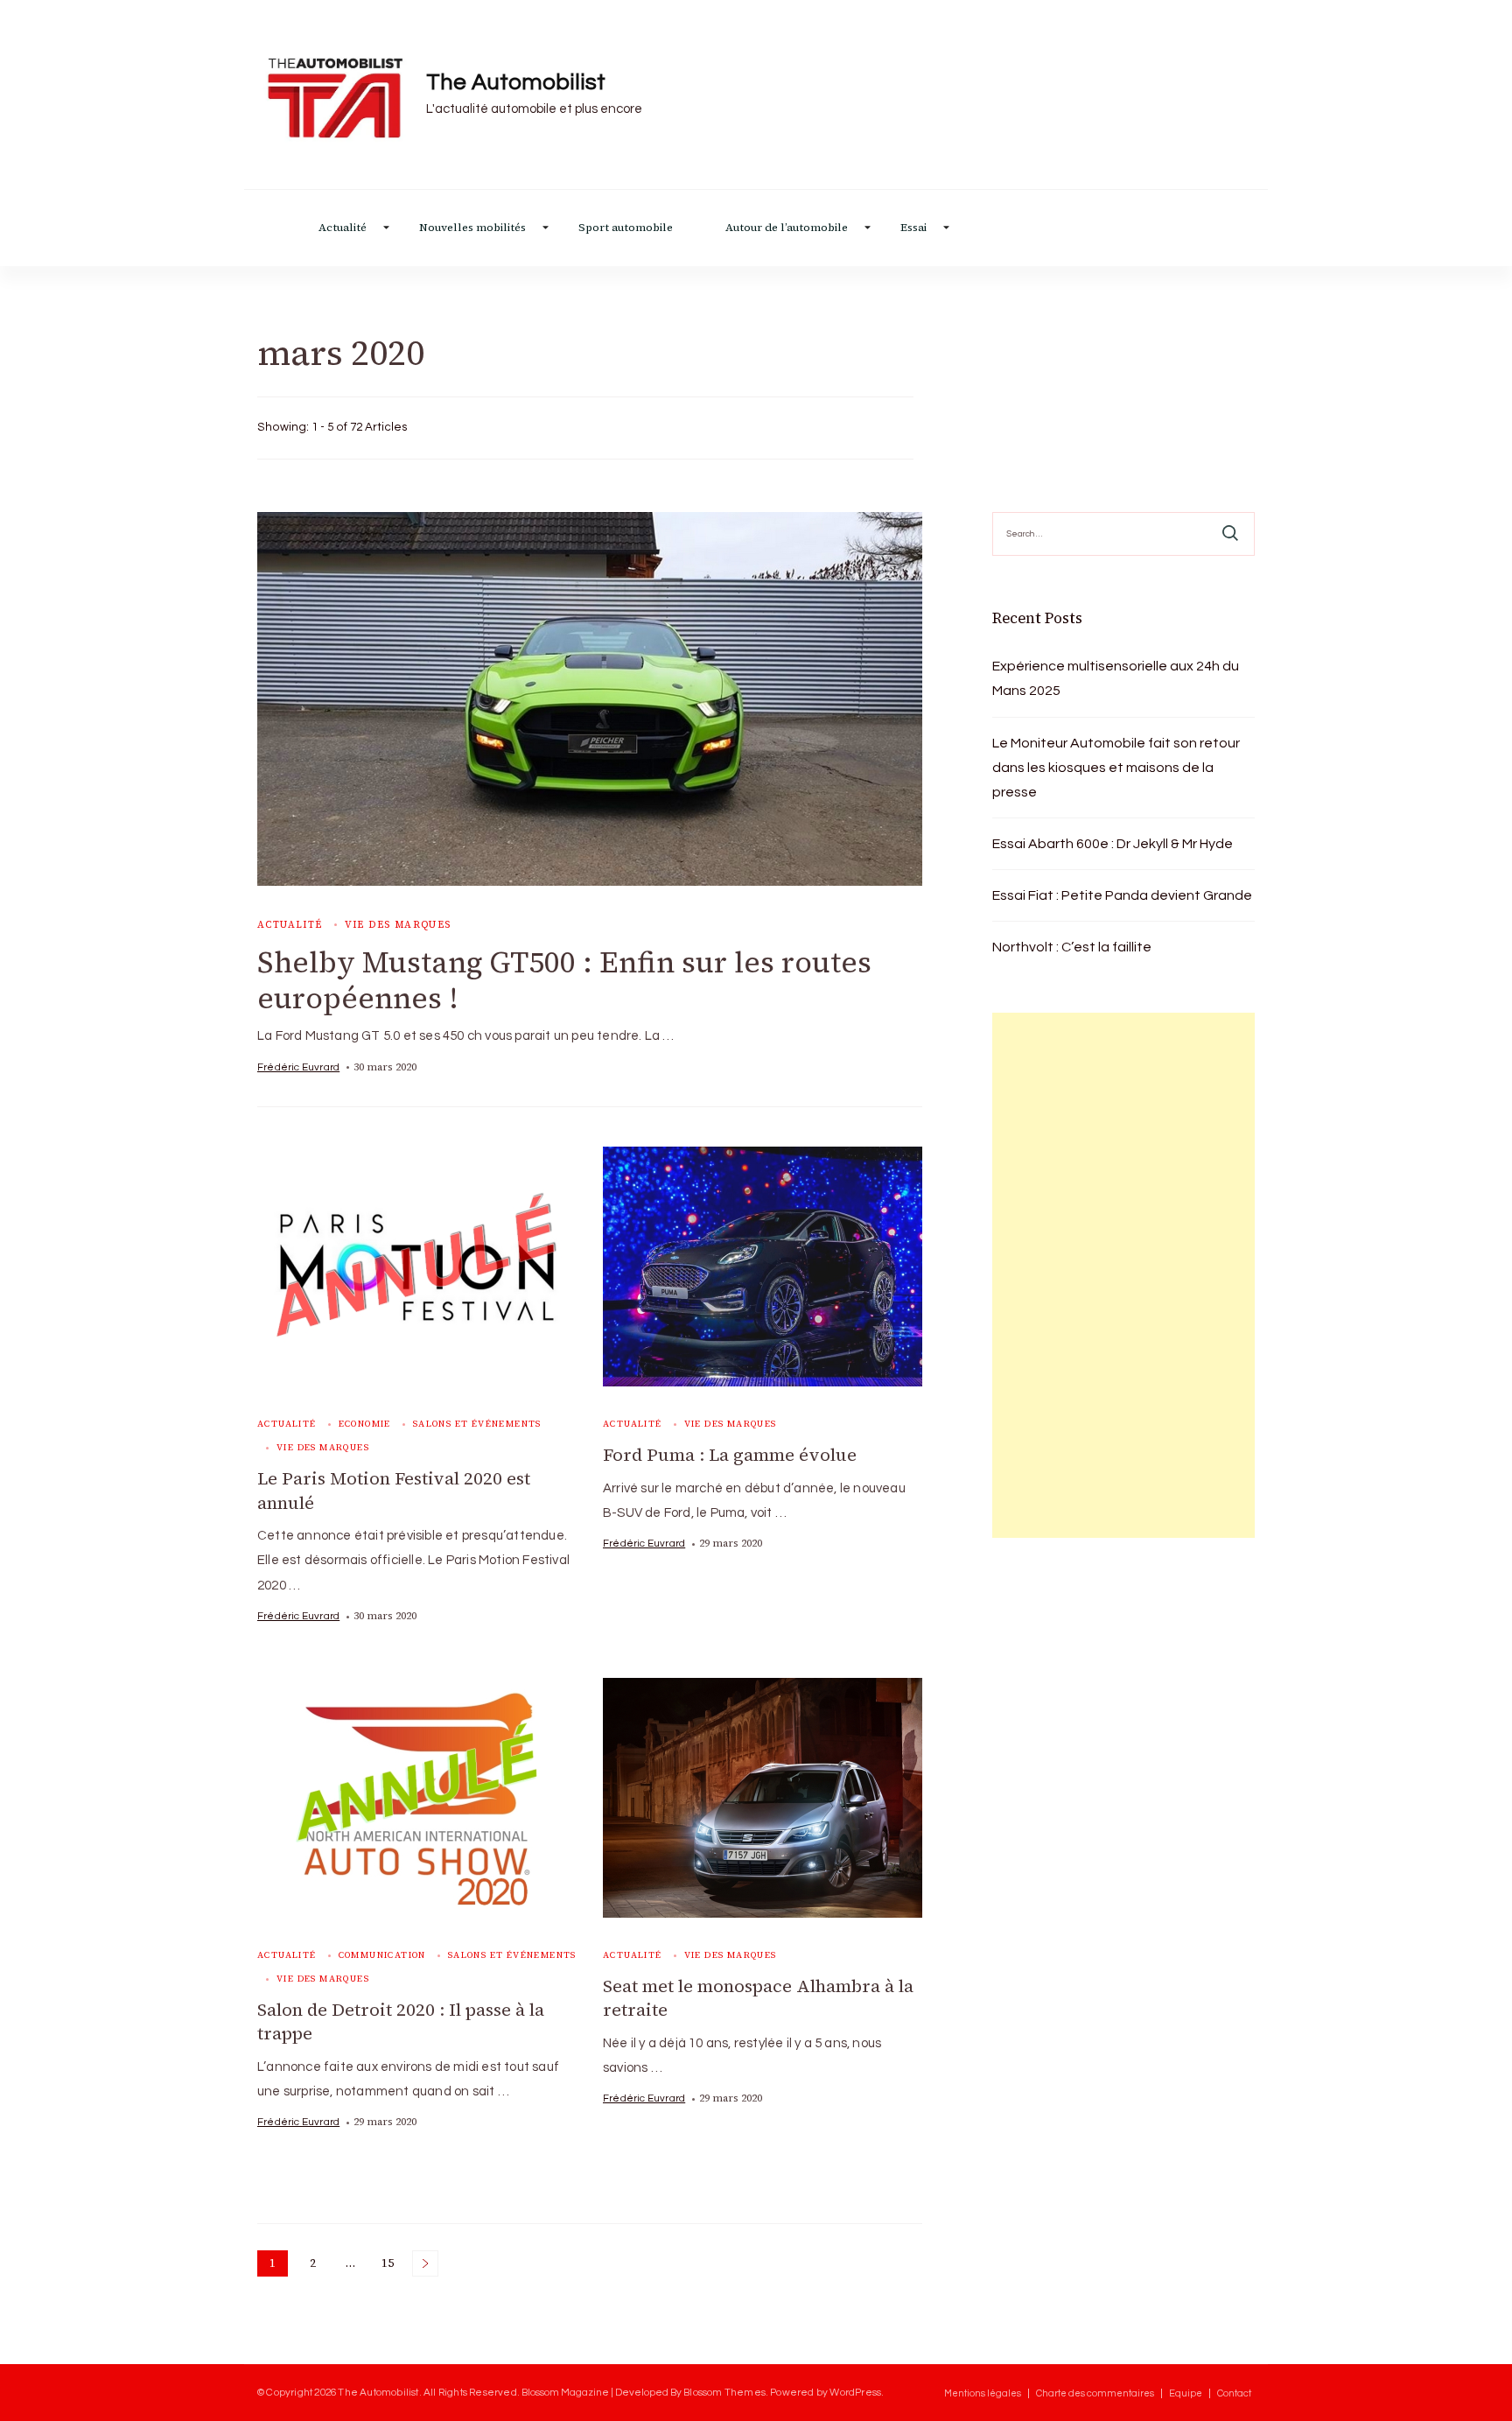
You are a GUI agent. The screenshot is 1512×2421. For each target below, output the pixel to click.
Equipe (1186, 2393)
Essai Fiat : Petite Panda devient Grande (1122, 895)
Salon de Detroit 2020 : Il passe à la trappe (401, 2022)
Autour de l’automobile (787, 228)
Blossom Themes (724, 2392)
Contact (1234, 2393)
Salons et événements (477, 1424)
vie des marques (398, 925)
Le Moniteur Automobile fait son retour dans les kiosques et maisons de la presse (1116, 768)
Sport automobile (626, 228)
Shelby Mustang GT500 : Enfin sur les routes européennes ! (564, 980)
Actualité (343, 228)
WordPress (855, 2392)
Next (425, 2263)
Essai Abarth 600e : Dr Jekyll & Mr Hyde (1113, 844)
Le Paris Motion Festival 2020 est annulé (394, 1491)
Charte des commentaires (1095, 2393)
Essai (913, 228)
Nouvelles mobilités (472, 228)
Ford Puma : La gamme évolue (730, 1455)
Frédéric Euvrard (298, 1067)
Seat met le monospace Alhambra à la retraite (758, 1998)
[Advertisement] (1123, 1275)
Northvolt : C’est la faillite (1072, 947)
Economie (365, 1424)
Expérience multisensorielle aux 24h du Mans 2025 (1116, 678)
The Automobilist (516, 82)
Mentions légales (983, 2393)
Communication (382, 1955)
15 (391, 2265)
